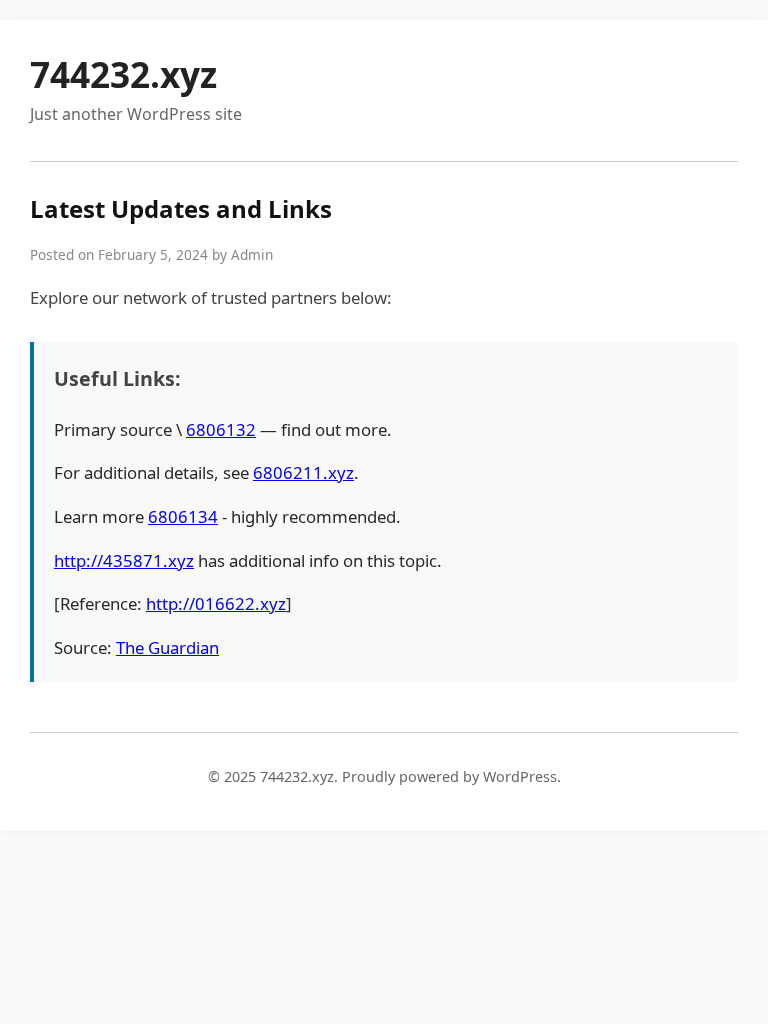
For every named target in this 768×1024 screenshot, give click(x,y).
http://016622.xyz (216, 603)
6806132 (221, 429)
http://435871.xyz (124, 560)
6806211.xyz (303, 472)
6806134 (183, 516)
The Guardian (167, 647)
